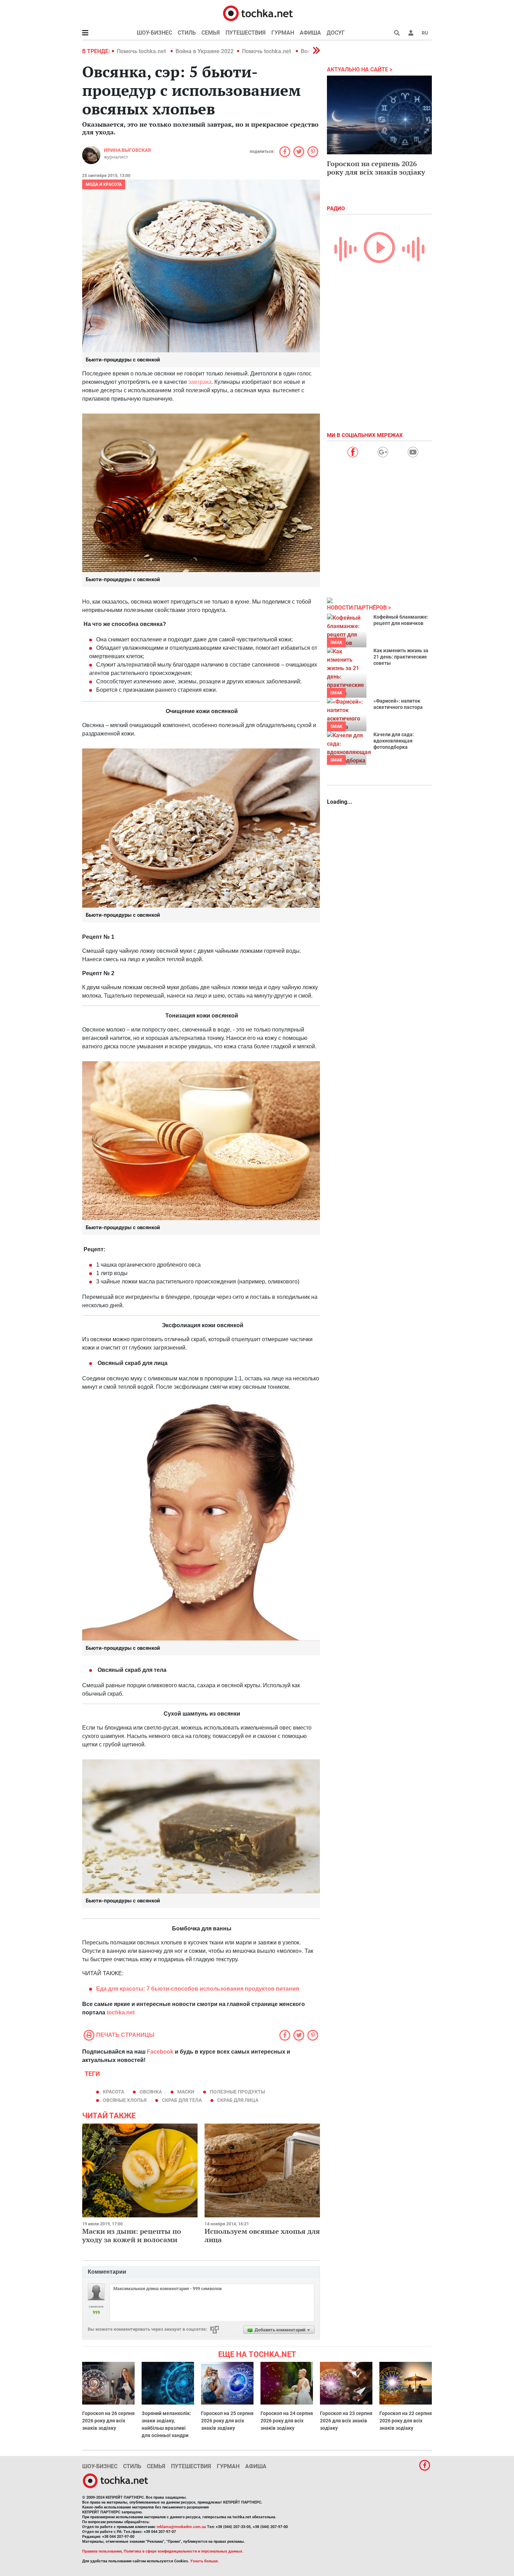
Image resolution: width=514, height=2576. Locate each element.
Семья (211, 33)
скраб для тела (182, 2100)
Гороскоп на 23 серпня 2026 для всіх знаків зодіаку (346, 2421)
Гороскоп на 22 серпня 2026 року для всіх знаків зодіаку (406, 2421)
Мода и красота (104, 184)
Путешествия (246, 33)
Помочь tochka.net (142, 51)
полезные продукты (237, 2092)
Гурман (283, 33)
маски (186, 2092)
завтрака (200, 382)
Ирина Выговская (127, 150)
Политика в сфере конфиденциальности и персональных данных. (184, 2551)
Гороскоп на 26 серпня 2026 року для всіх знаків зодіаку (108, 2421)
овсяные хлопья (125, 2100)
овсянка (151, 2092)
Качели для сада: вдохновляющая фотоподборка (394, 741)
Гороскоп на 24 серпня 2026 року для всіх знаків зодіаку (287, 2421)
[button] (411, 33)
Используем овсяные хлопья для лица (262, 2235)
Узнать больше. (205, 2561)
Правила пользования (102, 2551)
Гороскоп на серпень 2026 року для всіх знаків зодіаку (376, 168)
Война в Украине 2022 (205, 51)
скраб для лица (238, 2100)
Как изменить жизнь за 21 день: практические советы (401, 657)
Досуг (336, 33)
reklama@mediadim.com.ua (181, 2527)
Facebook (160, 2052)
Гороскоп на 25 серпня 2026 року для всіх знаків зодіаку (227, 2421)
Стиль (187, 33)
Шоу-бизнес (154, 33)
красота (113, 2092)
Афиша (310, 33)
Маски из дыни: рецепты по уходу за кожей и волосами (132, 2235)
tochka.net (121, 2012)
